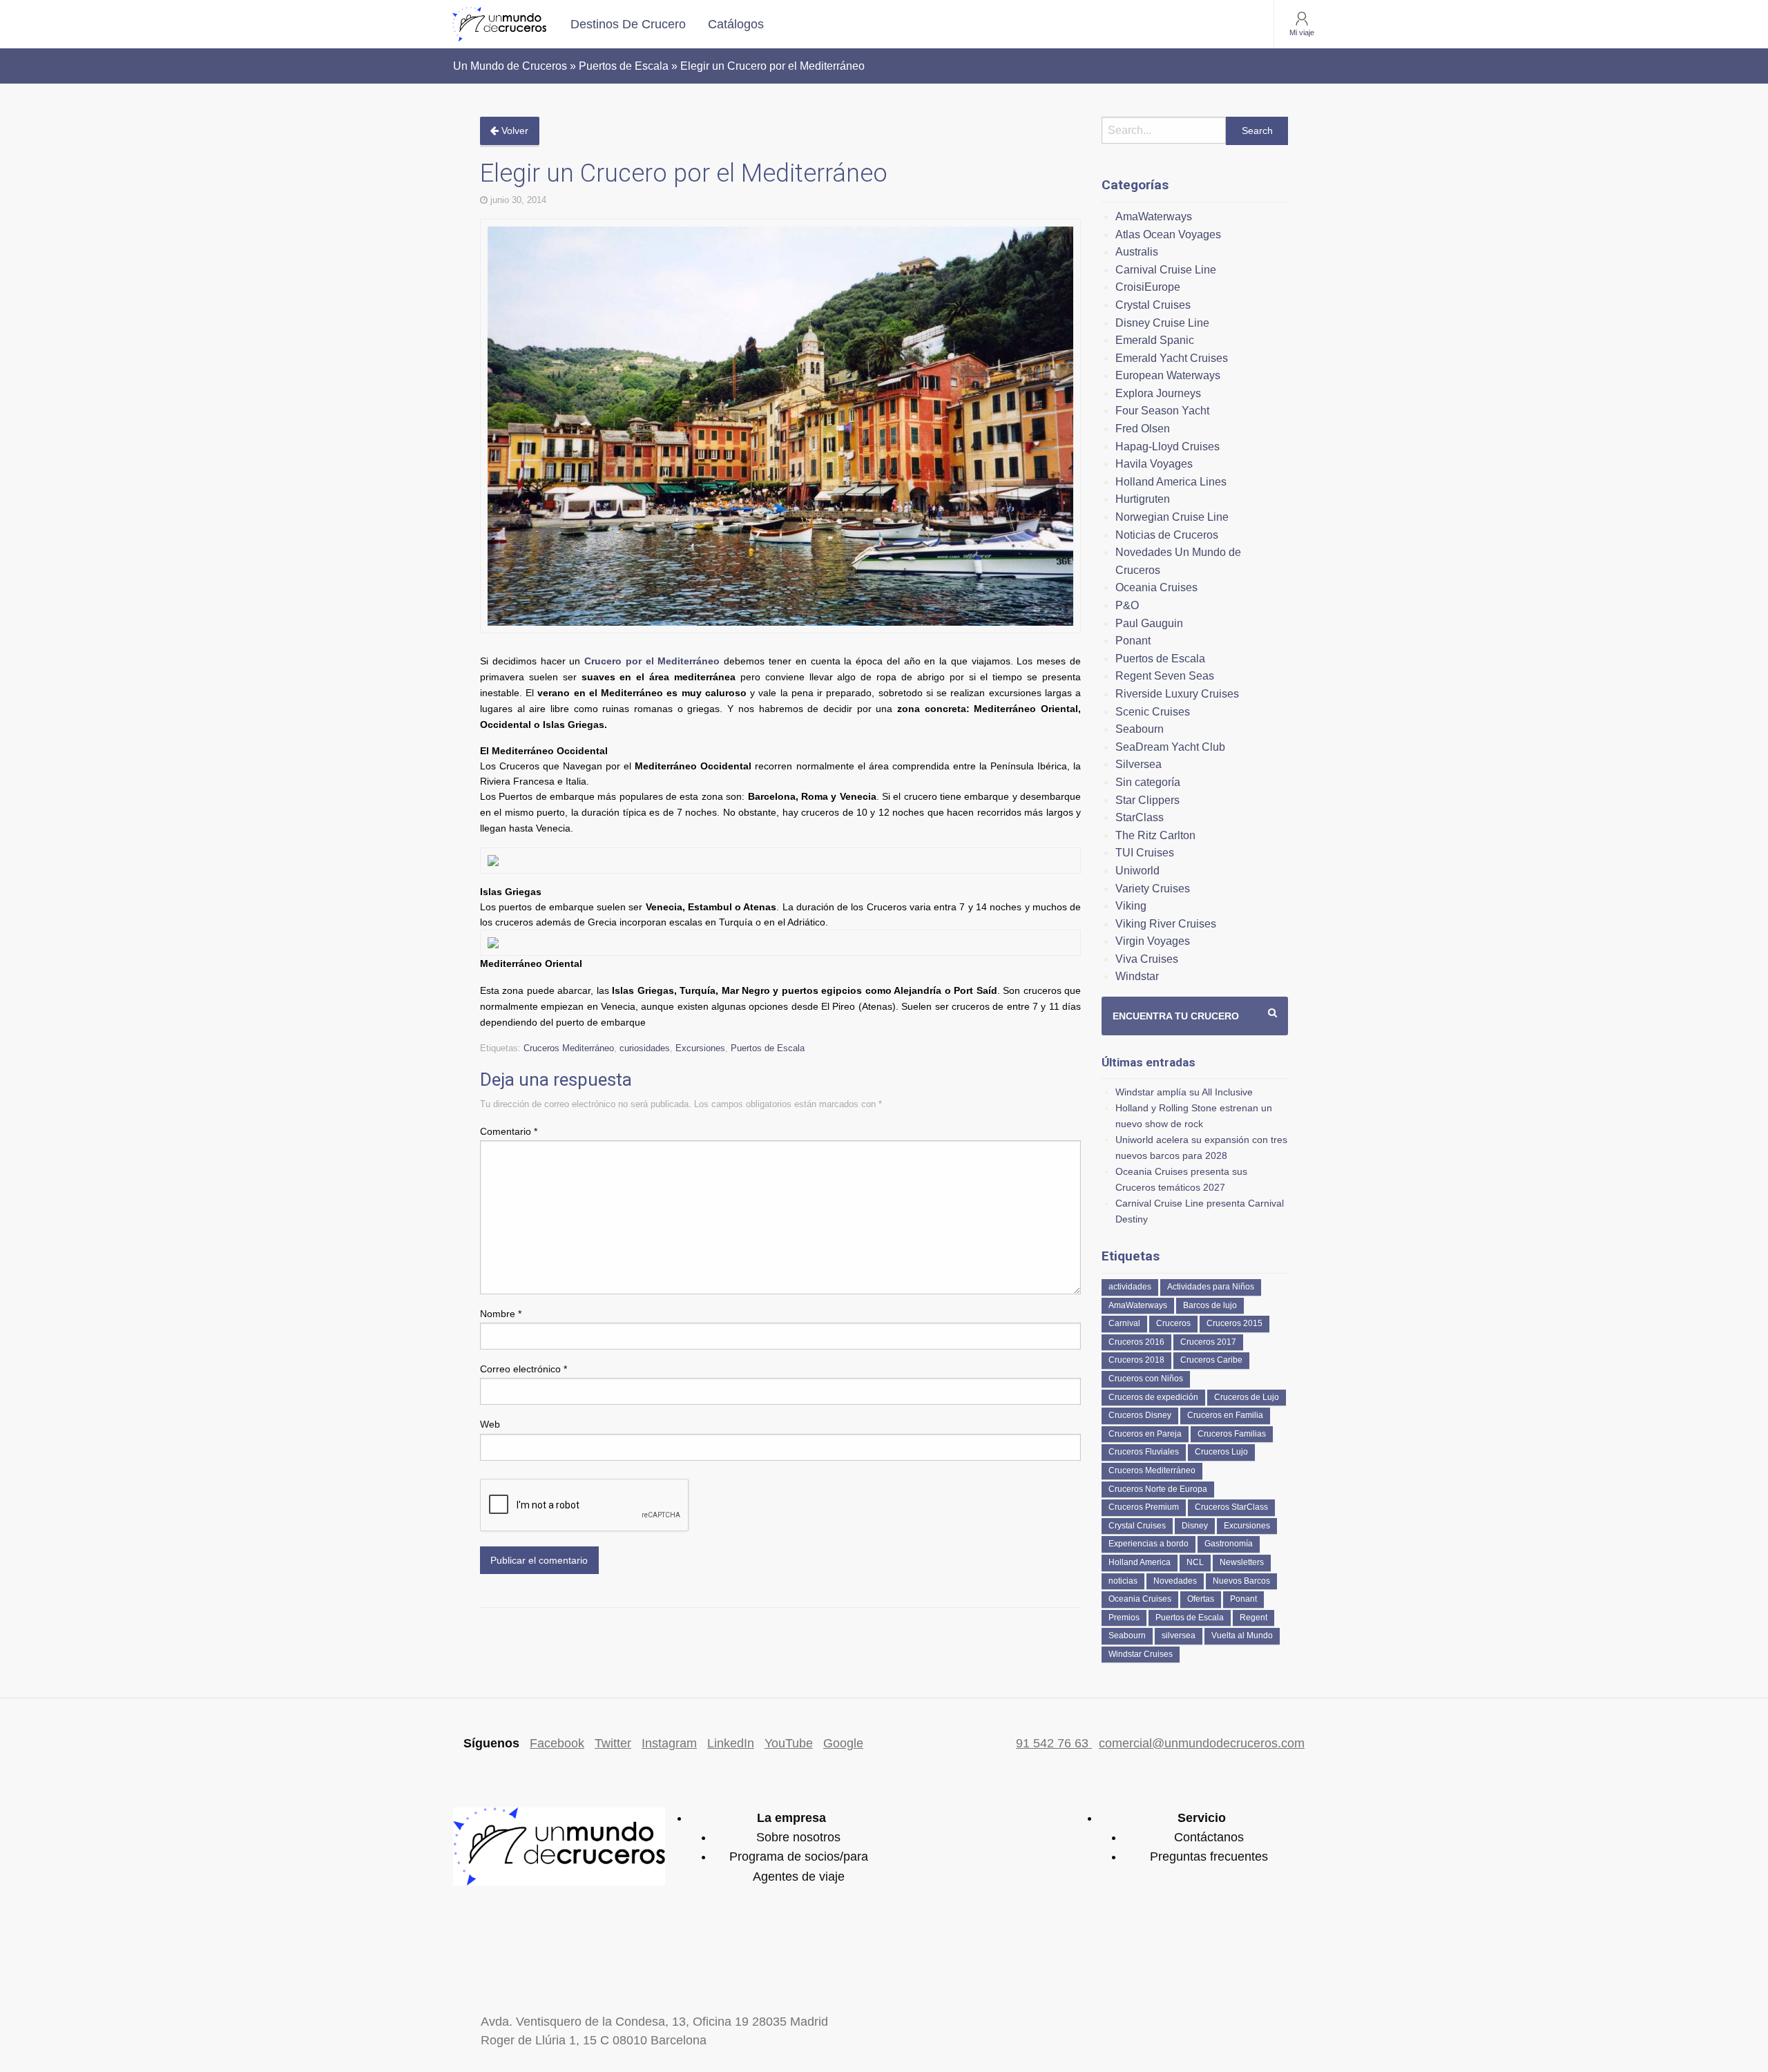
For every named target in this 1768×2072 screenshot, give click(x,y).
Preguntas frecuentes (1209, 1857)
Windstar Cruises (1141, 1654)
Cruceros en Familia (1225, 1415)
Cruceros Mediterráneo (569, 1048)
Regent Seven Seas (1165, 676)
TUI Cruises (1145, 853)
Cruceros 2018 (1136, 1360)
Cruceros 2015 (1234, 1323)
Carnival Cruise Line (1166, 270)
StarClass (1140, 817)
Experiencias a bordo (1149, 1544)
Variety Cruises (1153, 889)
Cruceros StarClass (1231, 1507)
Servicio (1202, 1818)
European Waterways (1168, 375)
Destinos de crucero (628, 24)
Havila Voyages (1154, 464)
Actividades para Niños (1211, 1287)
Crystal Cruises (1153, 305)
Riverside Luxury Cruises (1177, 694)
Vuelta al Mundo (1242, 1635)
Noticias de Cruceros (1167, 535)
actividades (1130, 1287)
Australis (1137, 252)
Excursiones (700, 1048)
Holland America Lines (1171, 482)
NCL (1195, 1562)
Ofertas (1201, 1599)
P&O (1127, 605)
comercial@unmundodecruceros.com (1202, 1743)
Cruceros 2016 (1136, 1342)
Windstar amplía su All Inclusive (1184, 1092)
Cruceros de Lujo (1247, 1397)
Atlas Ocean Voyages (1168, 234)
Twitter (613, 1743)
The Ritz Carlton (1155, 835)
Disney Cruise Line (1162, 323)
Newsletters (1242, 1562)
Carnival (1124, 1323)
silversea (1179, 1635)
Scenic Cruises (1153, 712)
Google (843, 1743)
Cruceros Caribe (1211, 1360)
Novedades (1175, 1581)
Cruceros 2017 (1208, 1342)
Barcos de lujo (1210, 1305)
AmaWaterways (1154, 217)
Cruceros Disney (1140, 1415)
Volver (513, 131)
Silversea (1138, 764)
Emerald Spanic (1155, 340)
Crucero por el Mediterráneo (652, 661)
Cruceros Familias (1232, 1434)
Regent (1253, 1618)
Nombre (501, 1314)
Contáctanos (1209, 1837)
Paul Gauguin (1149, 623)
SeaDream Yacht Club (1170, 747)
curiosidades (645, 1048)
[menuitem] (628, 24)
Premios (1124, 1618)
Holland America (1140, 1562)
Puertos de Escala (768, 1048)
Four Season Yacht (1162, 411)
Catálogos (736, 24)
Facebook (557, 1743)
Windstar (1137, 976)
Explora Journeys (1158, 393)
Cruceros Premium (1144, 1507)
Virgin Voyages (1153, 941)
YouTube (789, 1743)
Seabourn (1140, 729)
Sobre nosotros (798, 1837)
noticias (1123, 1581)
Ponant (1133, 641)
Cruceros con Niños (1146, 1379)
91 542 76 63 (1054, 1743)
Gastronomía (1229, 1544)
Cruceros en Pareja (1145, 1434)
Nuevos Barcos (1241, 1581)
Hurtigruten (1143, 499)
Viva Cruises (1147, 959)
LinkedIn (731, 1743)
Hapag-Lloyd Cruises (1168, 447)
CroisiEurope (1148, 287)
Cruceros (1173, 1323)
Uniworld (1137, 871)
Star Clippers (1147, 800)
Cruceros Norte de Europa (1158, 1489)
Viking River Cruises (1166, 924)
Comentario (509, 1131)
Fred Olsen (1143, 429)
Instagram (669, 1743)
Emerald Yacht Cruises (1172, 358)
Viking (1131, 906)
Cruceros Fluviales (1144, 1452)
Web (490, 1424)
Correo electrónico (523, 1369)
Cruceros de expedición (1153, 1397)
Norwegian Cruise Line (1172, 517)
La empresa (791, 1818)
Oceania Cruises (1156, 587)
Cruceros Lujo (1221, 1452)
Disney (1195, 1526)
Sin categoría (1148, 782)
